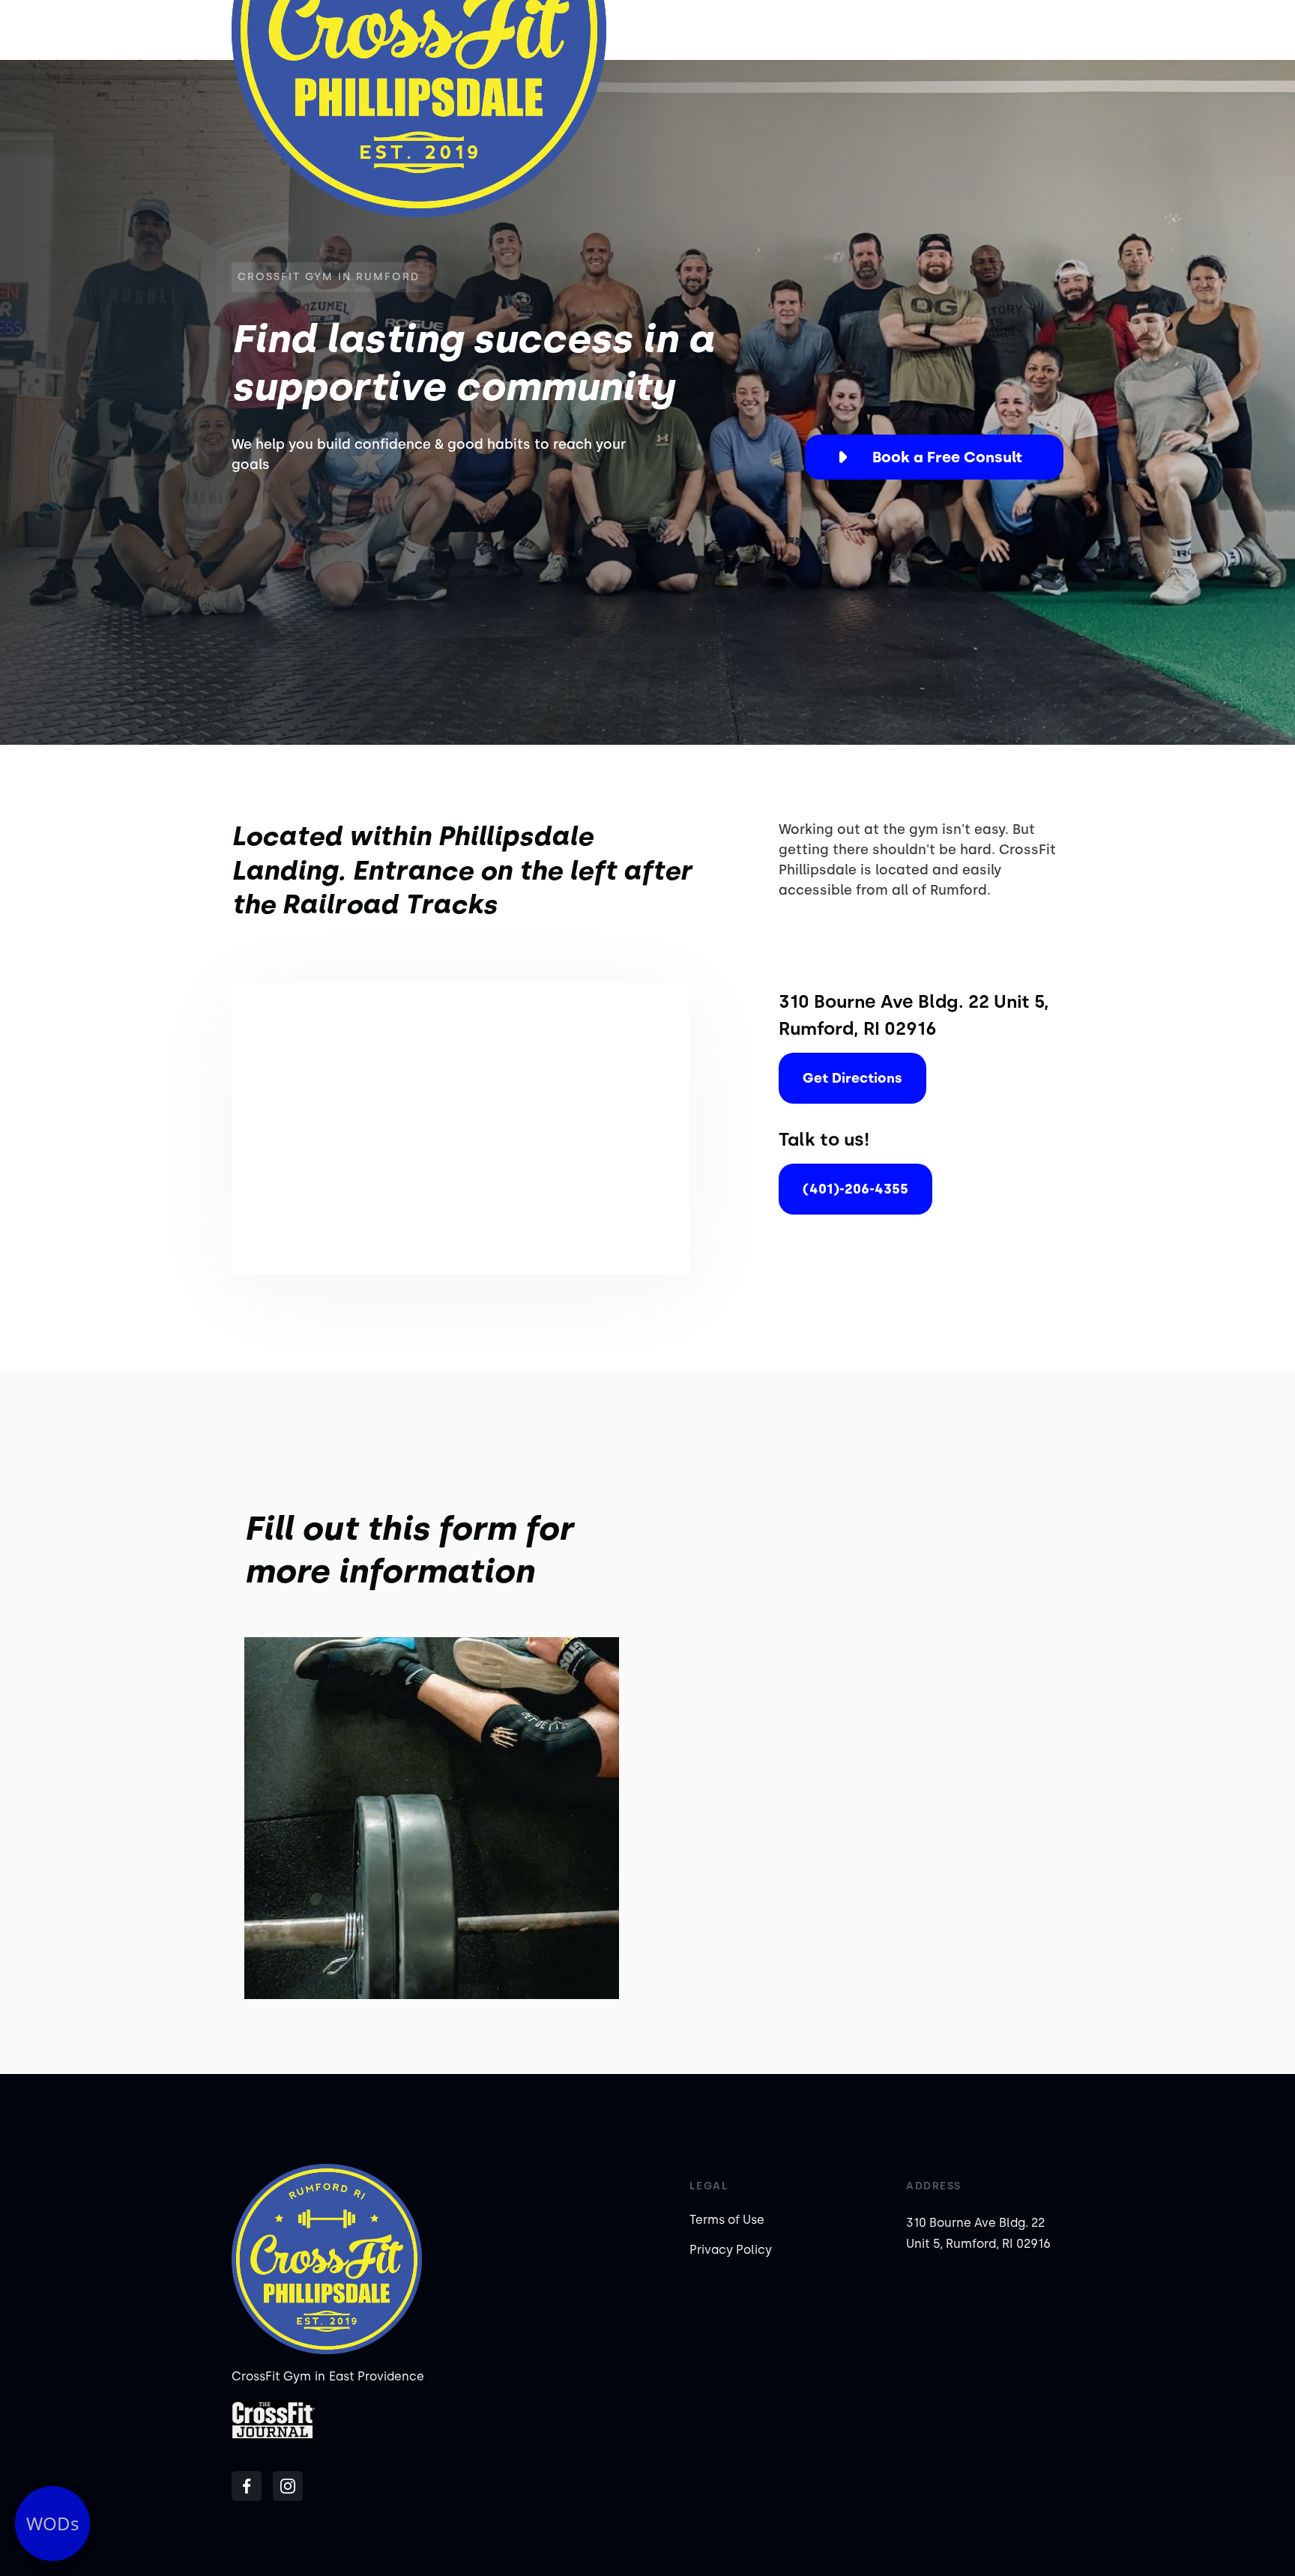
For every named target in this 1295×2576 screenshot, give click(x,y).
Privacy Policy (731, 2250)
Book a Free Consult (947, 457)
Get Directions (852, 1078)
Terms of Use (727, 2220)
